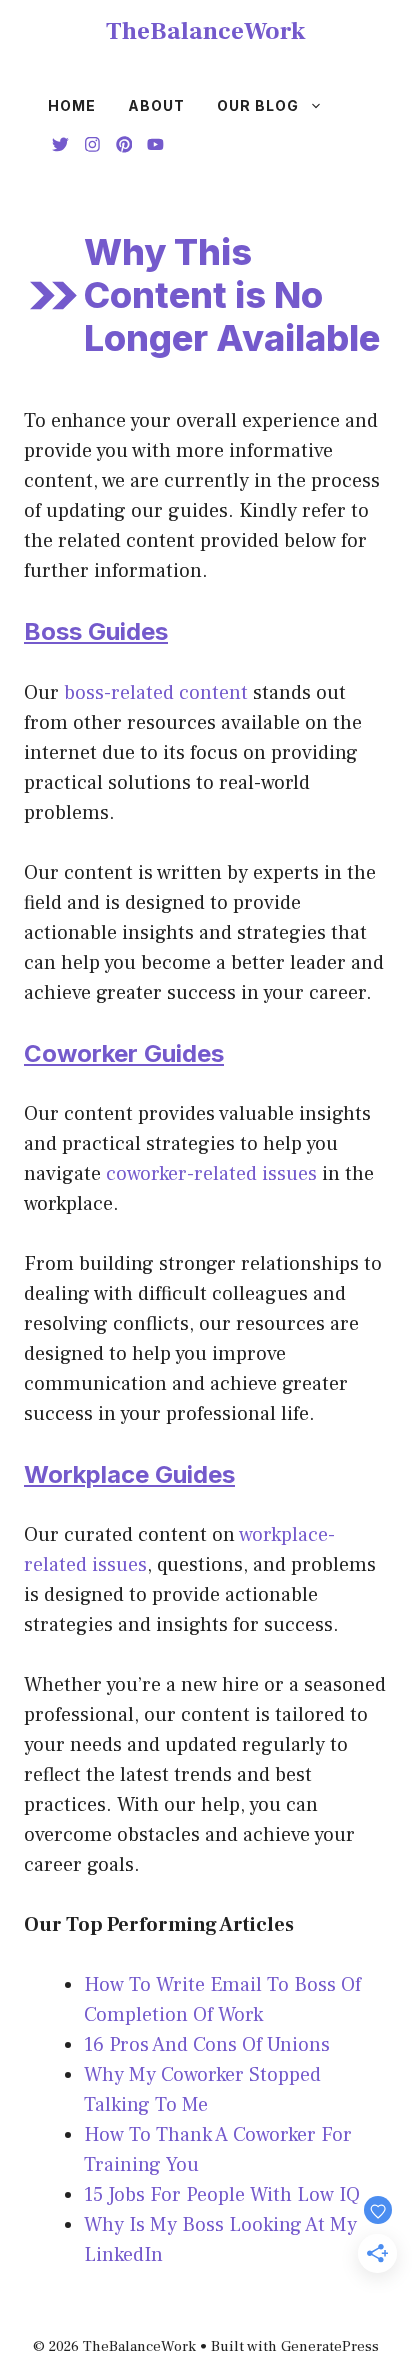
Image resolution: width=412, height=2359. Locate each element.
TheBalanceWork (206, 31)
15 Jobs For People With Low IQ (222, 2195)
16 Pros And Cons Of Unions (207, 2045)
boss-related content (156, 693)
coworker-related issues (211, 1174)
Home (72, 105)
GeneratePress (330, 2346)
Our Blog (258, 105)
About (156, 105)
